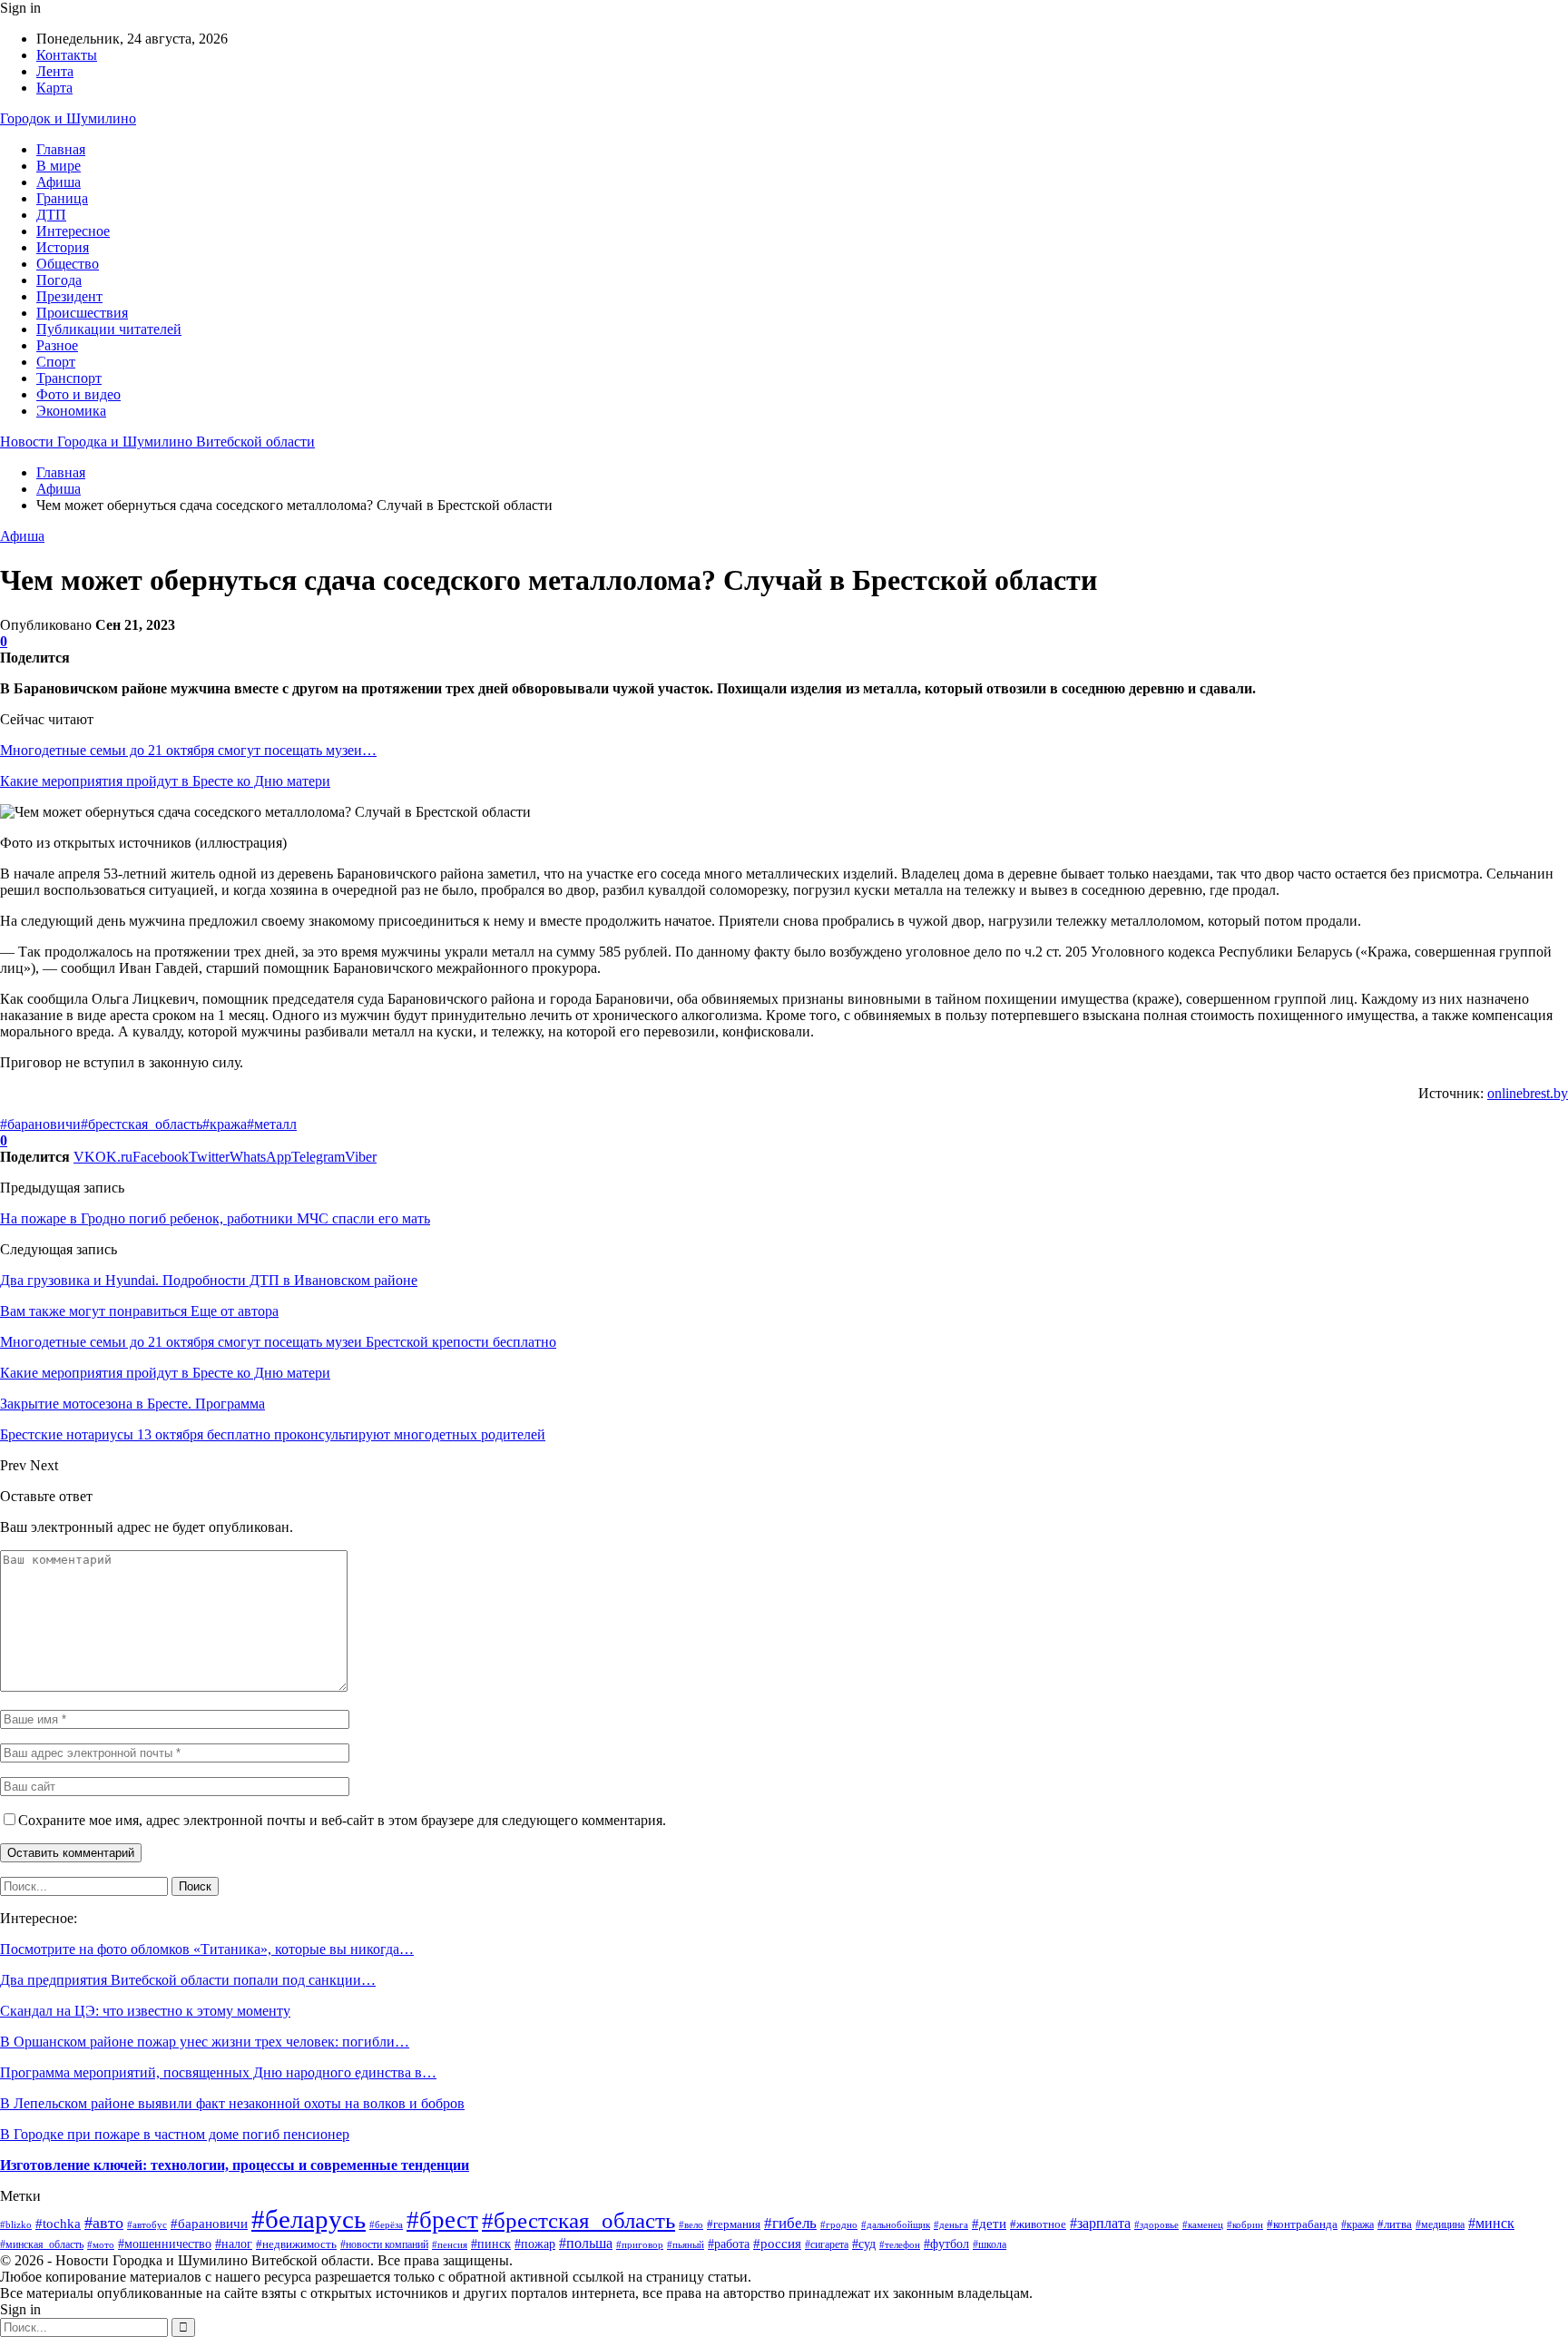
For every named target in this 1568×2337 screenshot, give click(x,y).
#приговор (640, 2244)
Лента (55, 71)
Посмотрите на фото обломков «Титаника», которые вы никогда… (207, 1949)
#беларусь (309, 2219)
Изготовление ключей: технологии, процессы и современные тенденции (235, 2165)
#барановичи (40, 1124)
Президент (69, 296)
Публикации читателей (109, 329)
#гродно (839, 2224)
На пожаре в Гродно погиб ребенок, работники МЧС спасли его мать (215, 1218)
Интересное (73, 231)
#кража (225, 1124)
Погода (59, 280)
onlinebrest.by (1528, 1093)
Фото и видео (78, 394)
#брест (442, 2220)
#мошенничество (165, 2244)
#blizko (16, 2224)
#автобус (147, 2225)
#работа (729, 2244)
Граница (62, 198)
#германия (734, 2224)
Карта (54, 88)
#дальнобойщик (896, 2224)
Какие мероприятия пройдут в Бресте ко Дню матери (165, 781)
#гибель (790, 2223)
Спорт (56, 362)
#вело (691, 2224)
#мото (101, 2244)
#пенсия (450, 2244)
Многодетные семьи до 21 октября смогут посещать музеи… (188, 750)
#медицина (1440, 2224)
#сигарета (827, 2245)
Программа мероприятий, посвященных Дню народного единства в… (218, 2072)
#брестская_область (142, 1124)
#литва (1395, 2224)
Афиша (59, 182)
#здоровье (1156, 2224)
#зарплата (1100, 2223)
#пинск (491, 2244)
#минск (1491, 2223)
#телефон (900, 2244)
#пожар (535, 2244)
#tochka (58, 2224)
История (63, 247)
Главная (61, 149)
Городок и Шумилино (68, 118)
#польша (586, 2243)
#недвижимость (296, 2244)
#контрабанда (1302, 2224)
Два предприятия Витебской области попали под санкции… (188, 1980)
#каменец (1203, 2224)
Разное (57, 345)
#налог (234, 2244)
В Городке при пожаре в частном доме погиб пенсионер (175, 2134)
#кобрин (1245, 2224)
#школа (990, 2245)
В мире (59, 166)
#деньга (951, 2224)
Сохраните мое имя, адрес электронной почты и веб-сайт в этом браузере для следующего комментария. (342, 1820)
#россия (777, 2243)
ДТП (51, 215)
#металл (272, 1124)
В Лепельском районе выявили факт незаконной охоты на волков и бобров (232, 2103)
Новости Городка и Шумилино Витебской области (157, 442)
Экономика (71, 411)
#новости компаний (384, 2244)
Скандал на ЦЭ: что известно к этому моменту (145, 2011)
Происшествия (82, 313)
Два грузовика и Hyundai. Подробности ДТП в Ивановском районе (209, 1280)
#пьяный (686, 2245)
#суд (864, 2244)
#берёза (386, 2224)
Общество (68, 264)
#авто (104, 2223)
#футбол (946, 2244)
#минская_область (42, 2244)
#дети (989, 2223)
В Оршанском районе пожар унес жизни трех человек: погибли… (205, 2042)
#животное (1038, 2224)
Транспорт (69, 378)
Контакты (67, 55)
